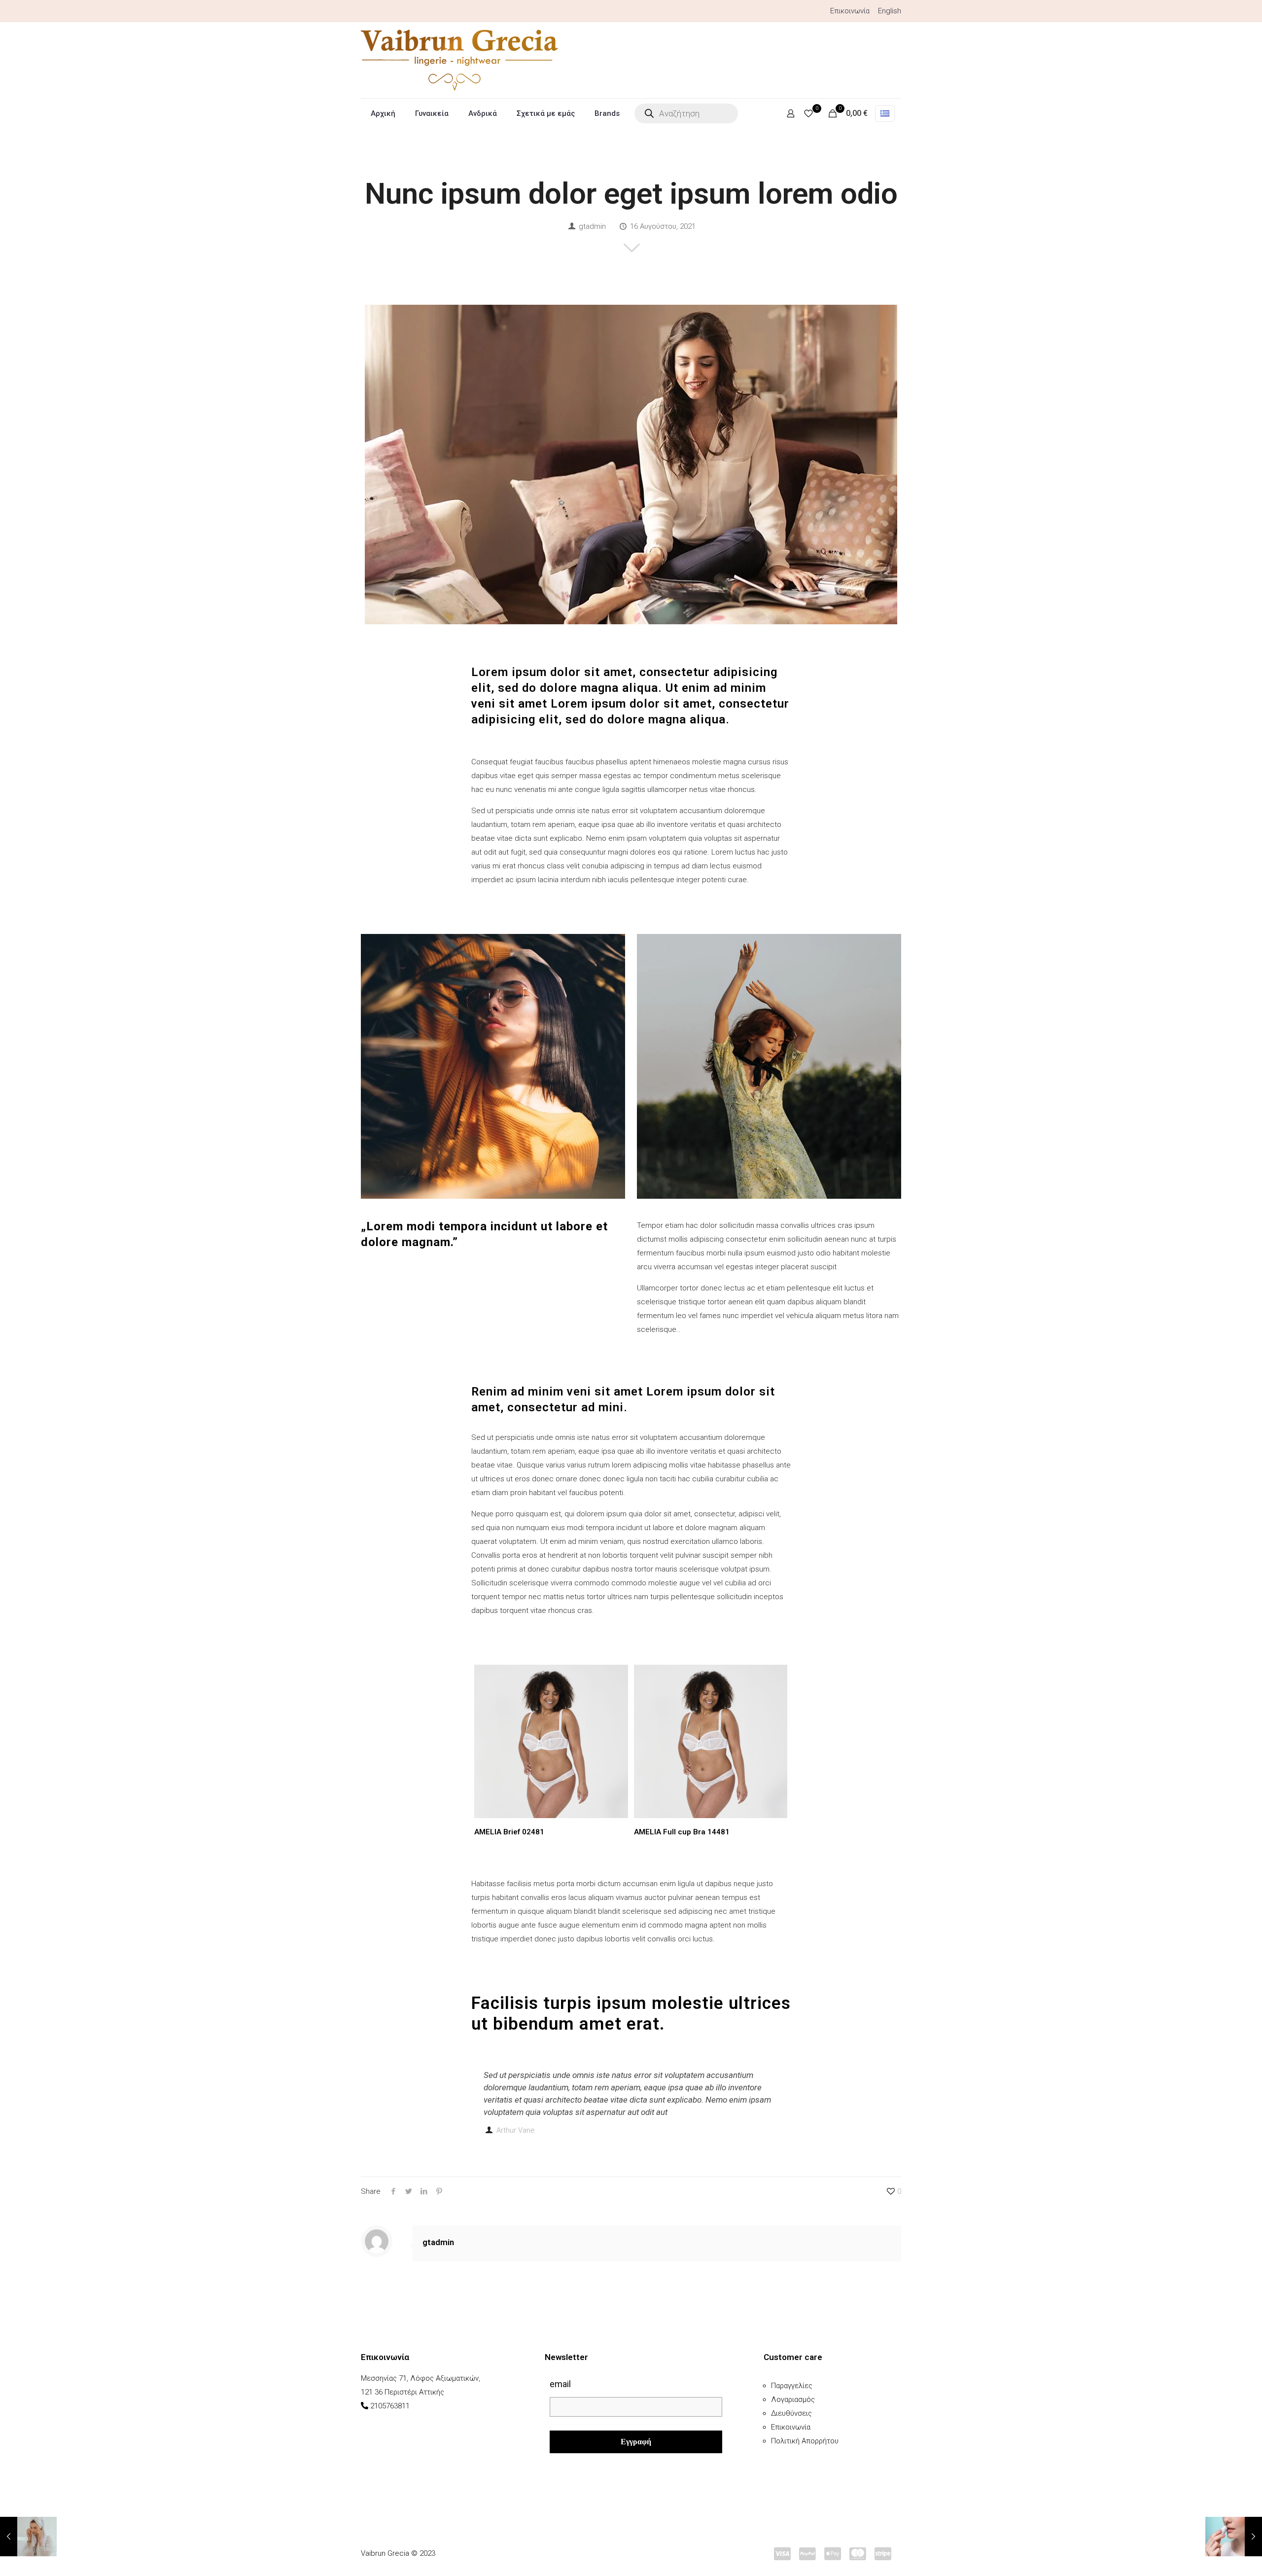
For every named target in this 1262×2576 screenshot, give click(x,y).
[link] (493, 1066)
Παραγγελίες (792, 2386)
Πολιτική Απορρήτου (805, 2441)
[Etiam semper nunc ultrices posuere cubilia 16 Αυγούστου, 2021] (1234, 2537)
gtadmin (592, 226)
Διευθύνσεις (791, 2413)
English (890, 11)
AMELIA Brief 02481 (509, 1832)
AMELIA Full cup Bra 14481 (682, 1832)
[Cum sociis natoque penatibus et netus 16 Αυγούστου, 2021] (28, 2537)
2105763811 (390, 2406)
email (560, 2384)
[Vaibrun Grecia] (459, 60)
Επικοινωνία (850, 11)
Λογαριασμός (793, 2399)
